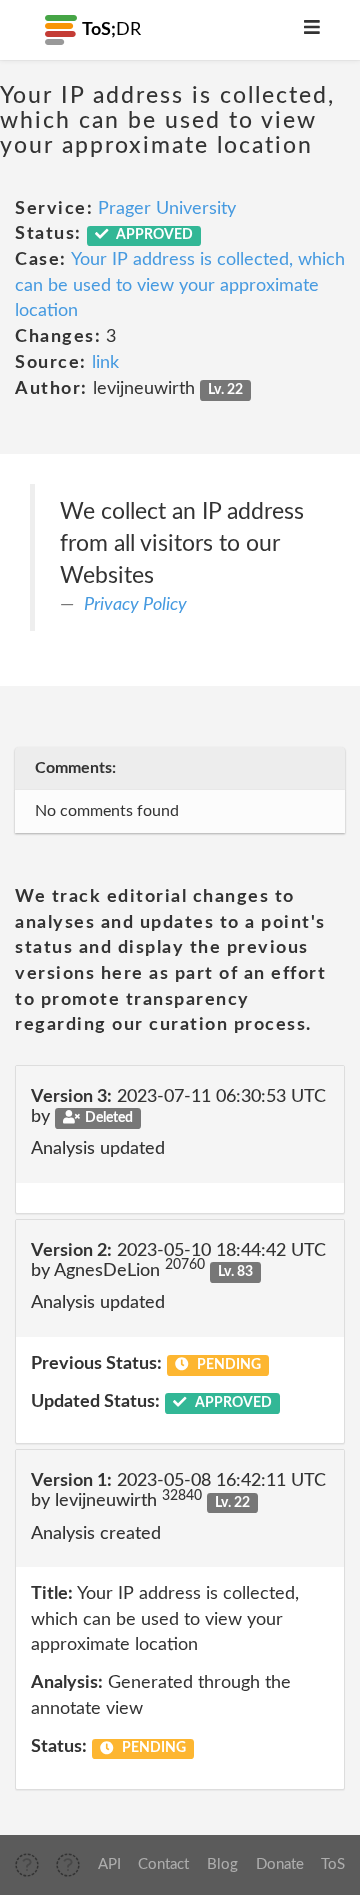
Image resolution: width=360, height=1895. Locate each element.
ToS (333, 1864)
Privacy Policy (135, 605)
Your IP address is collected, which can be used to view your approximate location (180, 285)
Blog (222, 1864)
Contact (163, 1864)
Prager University (167, 209)
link (105, 363)
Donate (280, 1864)
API (109, 1864)
